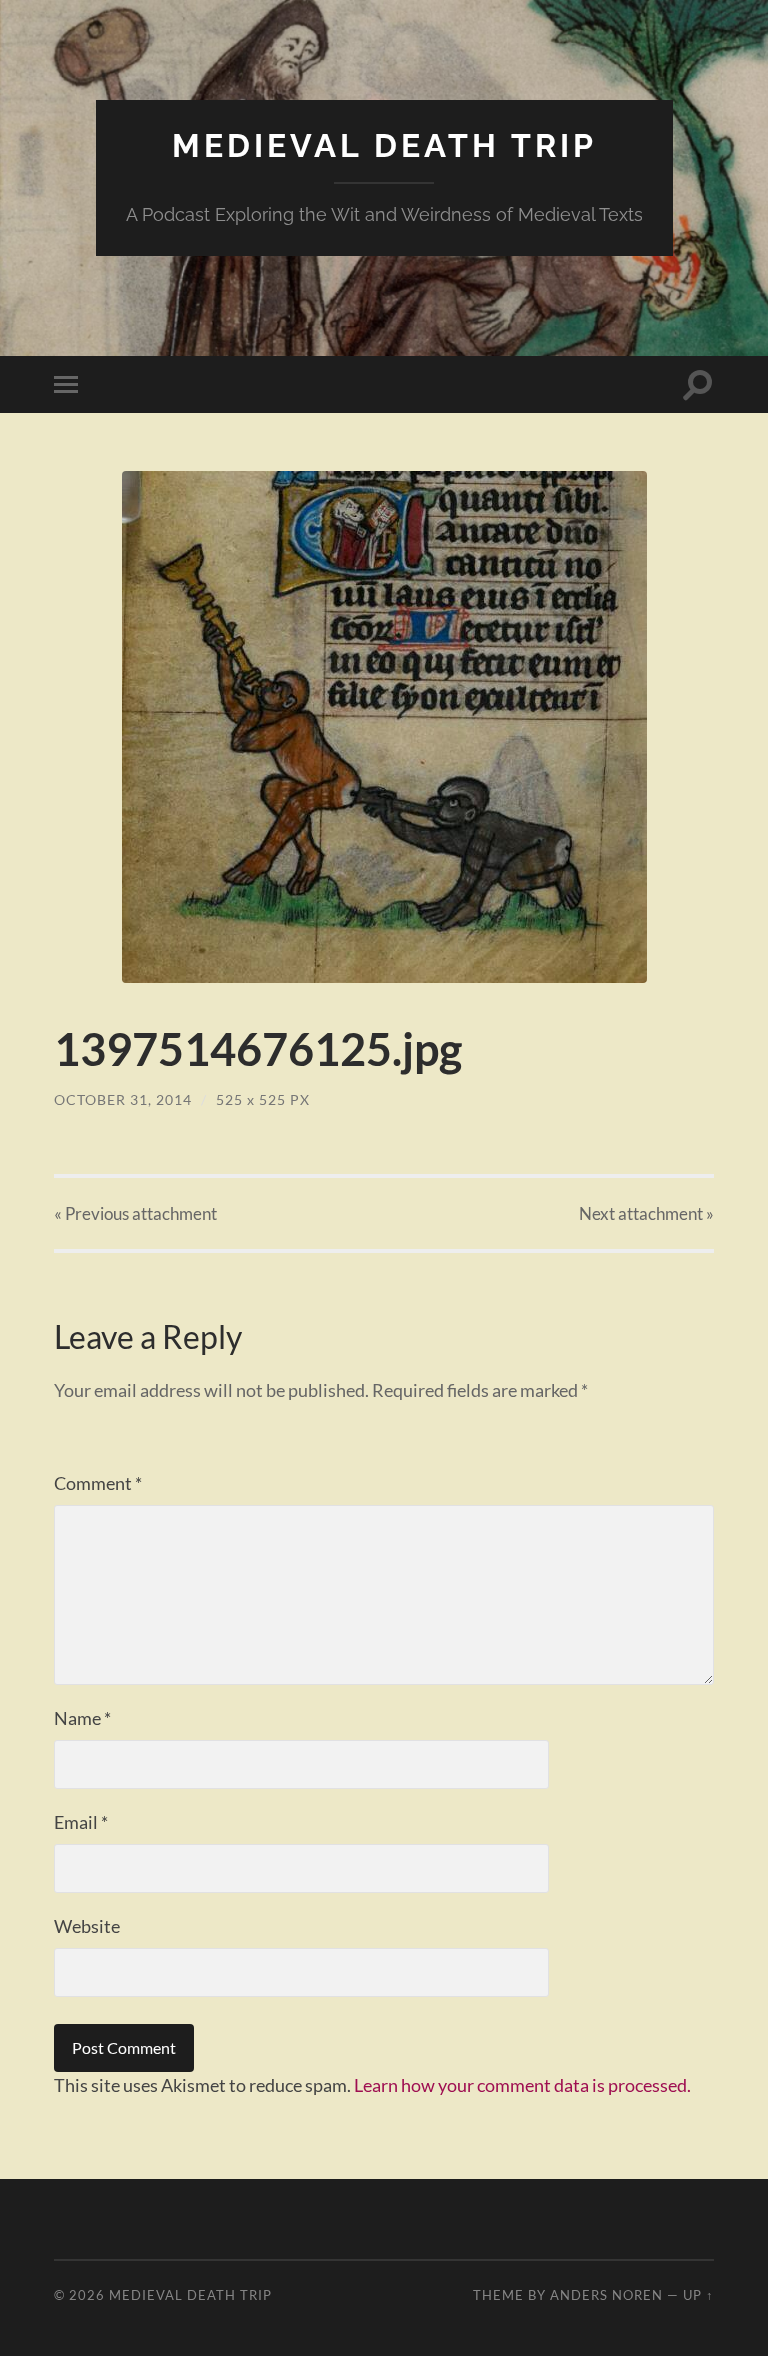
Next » (646, 1213)
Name (82, 1718)
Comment (98, 1483)
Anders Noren (606, 2295)
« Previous (135, 1213)
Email (81, 1822)
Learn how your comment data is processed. (522, 2085)
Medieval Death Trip (384, 145)
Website (87, 1926)
